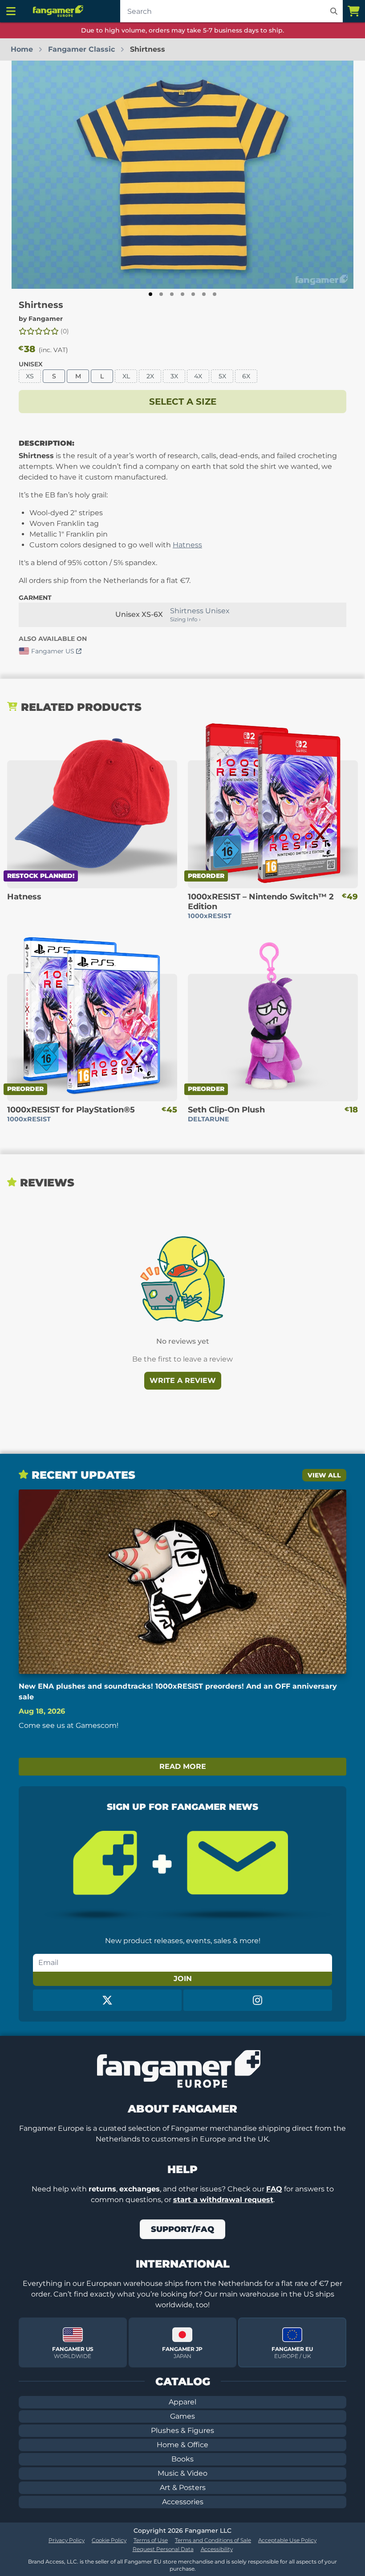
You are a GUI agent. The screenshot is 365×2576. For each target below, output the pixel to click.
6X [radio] (246, 376)
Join (183, 1979)
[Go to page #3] (172, 294)
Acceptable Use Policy (287, 2540)
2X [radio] (150, 376)
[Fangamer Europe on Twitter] (107, 2000)
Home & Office (182, 2445)
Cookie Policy (109, 2540)
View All (324, 1475)
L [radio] (102, 376)
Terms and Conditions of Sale (213, 2540)
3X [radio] (174, 376)
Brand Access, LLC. (53, 2562)
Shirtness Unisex (200, 611)
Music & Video (182, 2473)
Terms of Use (151, 2540)
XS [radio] (30, 376)
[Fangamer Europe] (59, 11)
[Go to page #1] (150, 294)
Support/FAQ (182, 2229)
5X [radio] (222, 376)
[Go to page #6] (204, 294)
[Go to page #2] (161, 294)
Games (182, 2416)
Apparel (182, 2402)
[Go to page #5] (193, 294)
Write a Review (183, 1380)
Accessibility (217, 2549)
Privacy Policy (67, 2540)
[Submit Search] (334, 11)
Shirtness (41, 305)
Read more (183, 1766)
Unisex (31, 364)
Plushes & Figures (182, 2430)
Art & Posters (183, 2488)
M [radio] (78, 376)
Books (182, 2459)
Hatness (187, 545)
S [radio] (54, 376)
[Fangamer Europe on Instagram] (258, 2000)
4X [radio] (198, 376)
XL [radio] (126, 376)
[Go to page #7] (215, 294)
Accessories (183, 2502)
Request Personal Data (163, 2549)
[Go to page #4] (182, 294)
